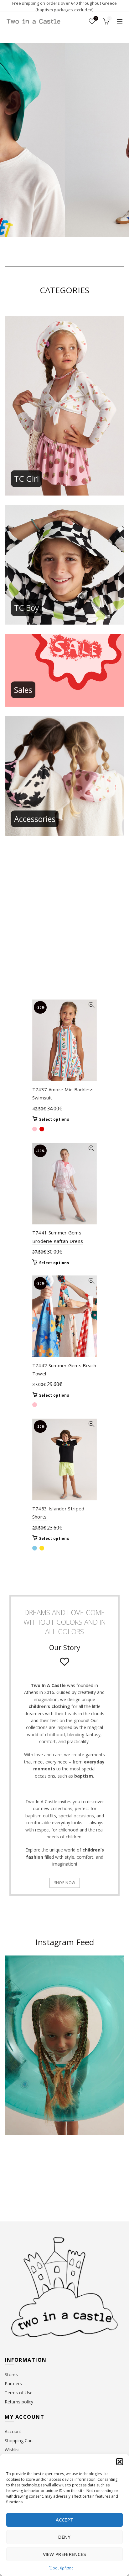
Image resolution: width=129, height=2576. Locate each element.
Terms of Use (19, 2393)
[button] (120, 2462)
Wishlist (96, 18)
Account (13, 2431)
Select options (54, 1119)
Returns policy (19, 2402)
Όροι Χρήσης (61, 2568)
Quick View (91, 1005)
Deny (64, 2537)
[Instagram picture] (17, 2165)
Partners (13, 2384)
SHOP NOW (65, 1883)
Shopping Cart (19, 2441)
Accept (65, 2520)
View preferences (65, 2554)
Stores (11, 2374)
